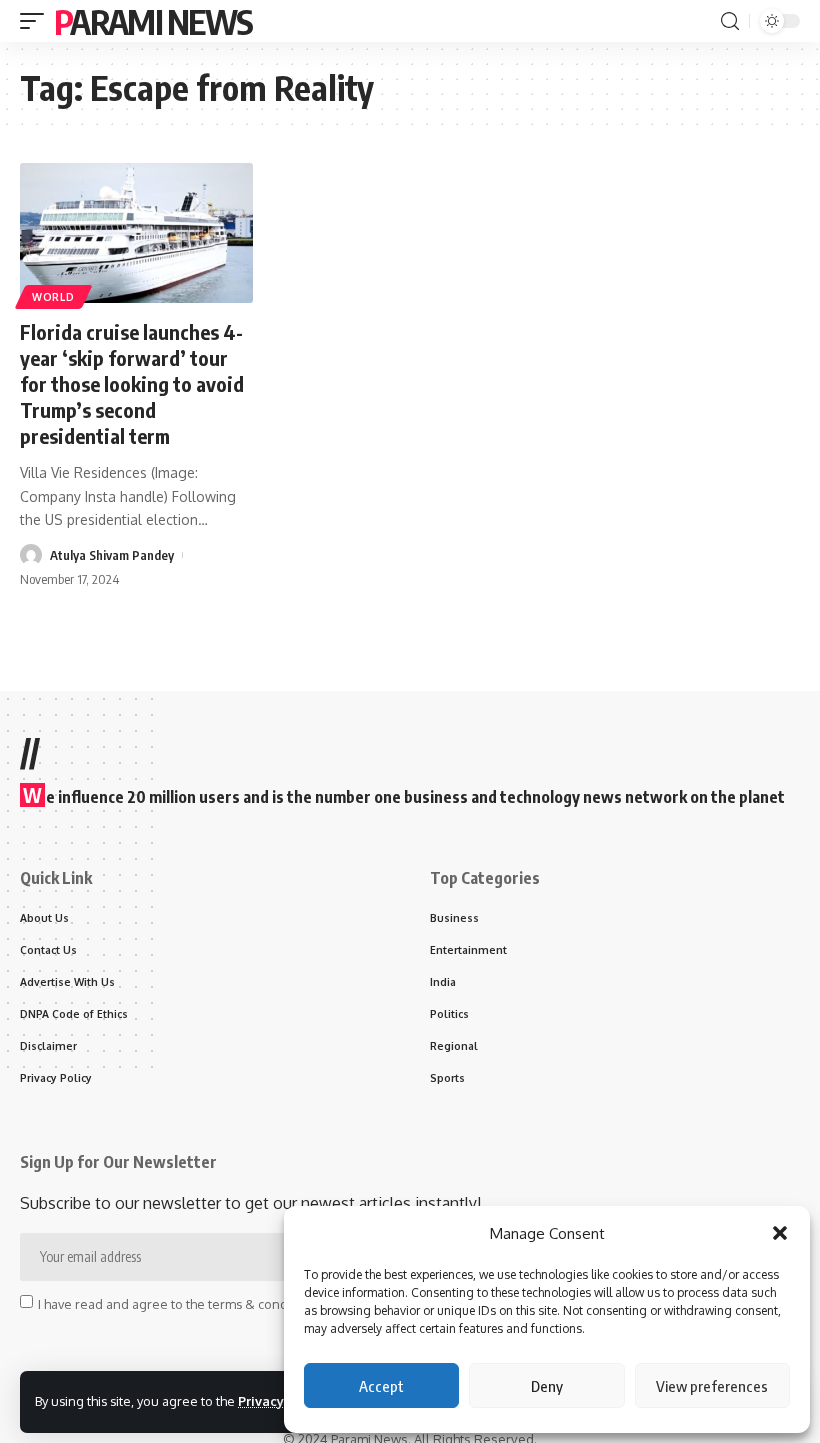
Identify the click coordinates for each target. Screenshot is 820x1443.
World (53, 297)
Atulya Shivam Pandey (112, 555)
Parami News (153, 21)
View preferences (712, 1386)
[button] (780, 1233)
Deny (547, 1386)
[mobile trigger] (37, 21)
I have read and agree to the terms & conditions (179, 1303)
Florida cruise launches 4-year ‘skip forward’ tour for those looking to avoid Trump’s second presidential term (132, 383)
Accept (381, 1386)
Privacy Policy (282, 1401)
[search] (730, 21)
